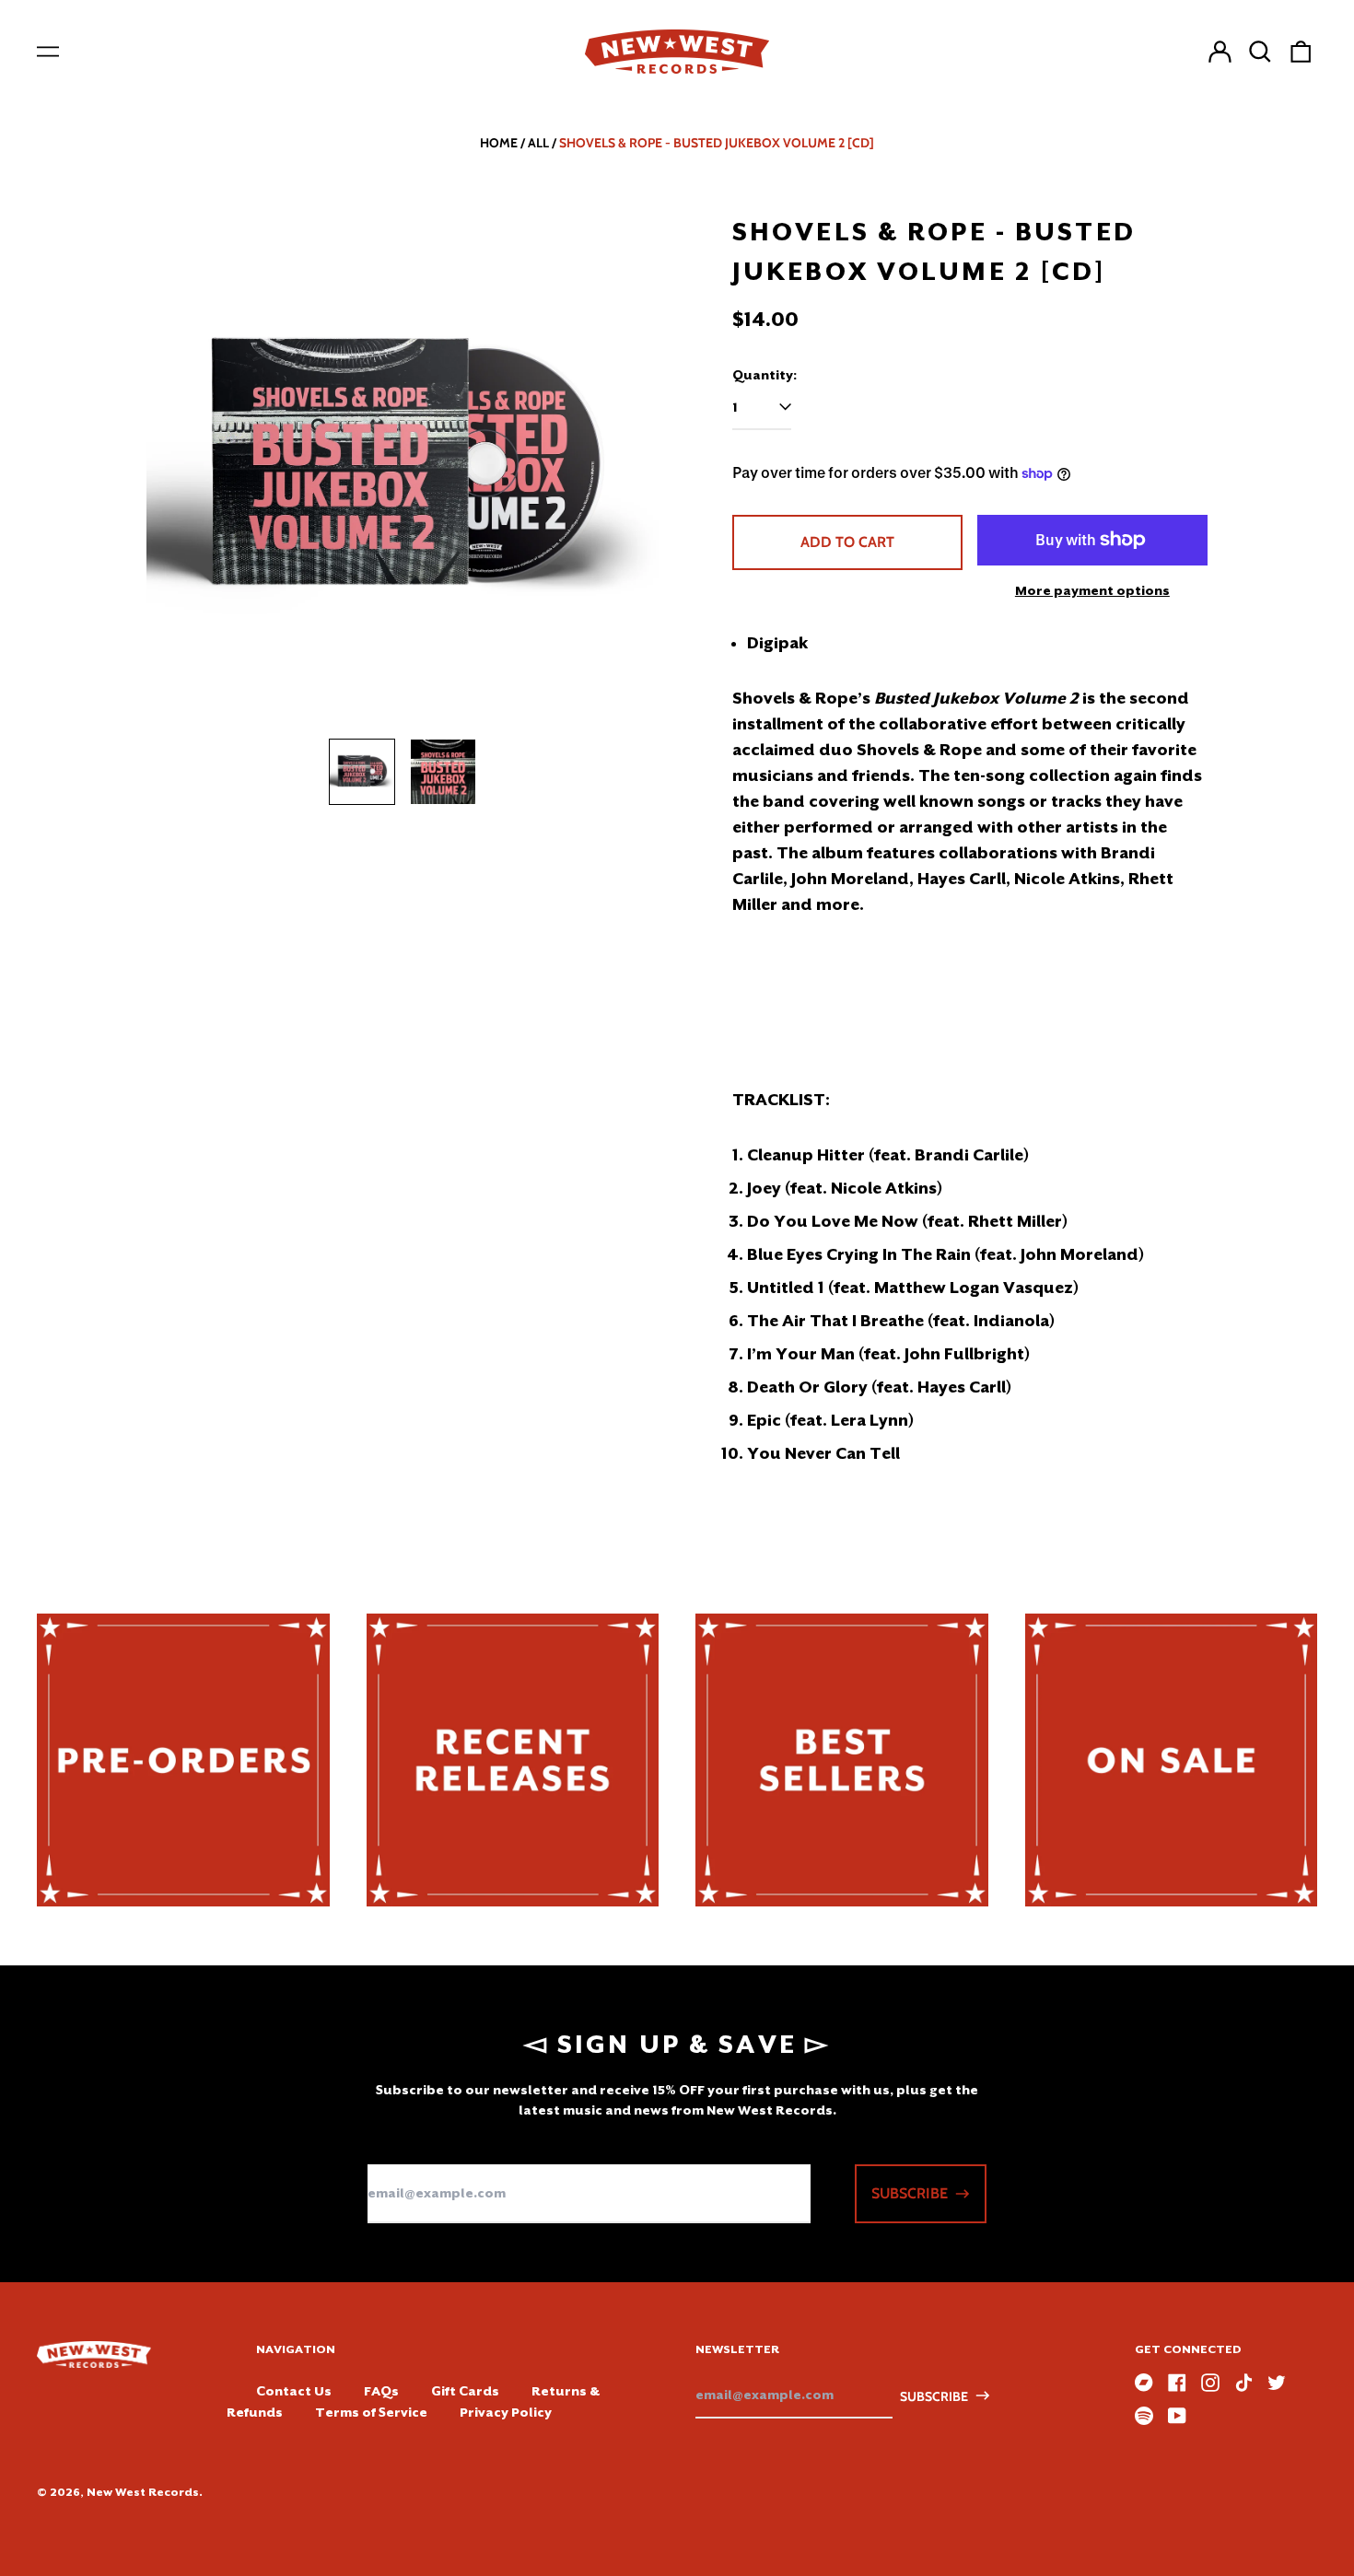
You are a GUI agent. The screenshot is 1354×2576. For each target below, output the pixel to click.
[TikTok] (1243, 2383)
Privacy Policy (506, 2412)
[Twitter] (1277, 2383)
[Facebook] (1177, 2383)
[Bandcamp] (1144, 2383)
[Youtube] (1177, 2416)
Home (499, 143)
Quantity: (765, 375)
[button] (1260, 52)
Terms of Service (371, 2412)
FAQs (381, 2391)
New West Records (143, 2492)
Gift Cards (465, 2391)
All (538, 143)
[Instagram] (1210, 2383)
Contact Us (294, 2391)
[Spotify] (1144, 2416)
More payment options (1092, 590)
